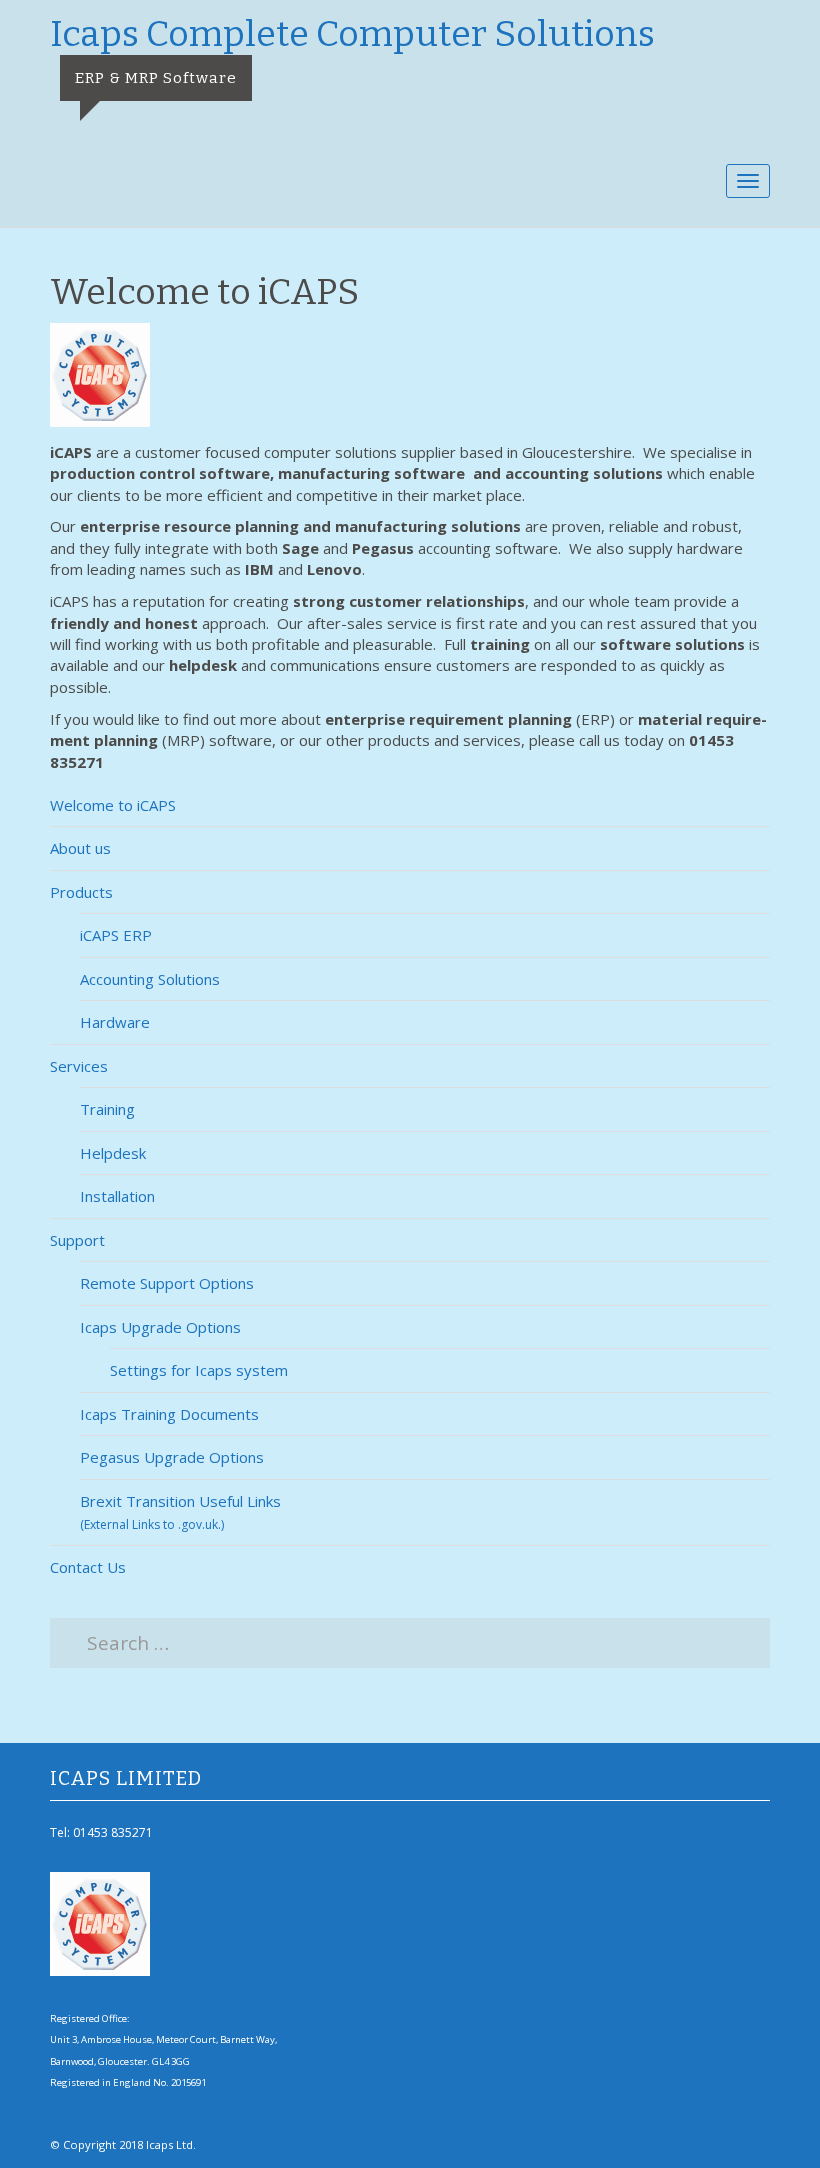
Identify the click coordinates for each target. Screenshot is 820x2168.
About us (80, 848)
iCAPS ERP (116, 935)
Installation (117, 1196)
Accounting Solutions (150, 979)
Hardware (115, 1022)
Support (77, 1240)
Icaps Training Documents (169, 1414)
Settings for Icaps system (199, 1370)
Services (79, 1066)
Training (107, 1109)
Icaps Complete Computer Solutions (352, 34)
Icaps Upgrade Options (160, 1327)
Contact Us (88, 1567)
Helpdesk (113, 1153)
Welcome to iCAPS (113, 805)
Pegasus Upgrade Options (172, 1457)
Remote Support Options (167, 1283)
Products (81, 892)
